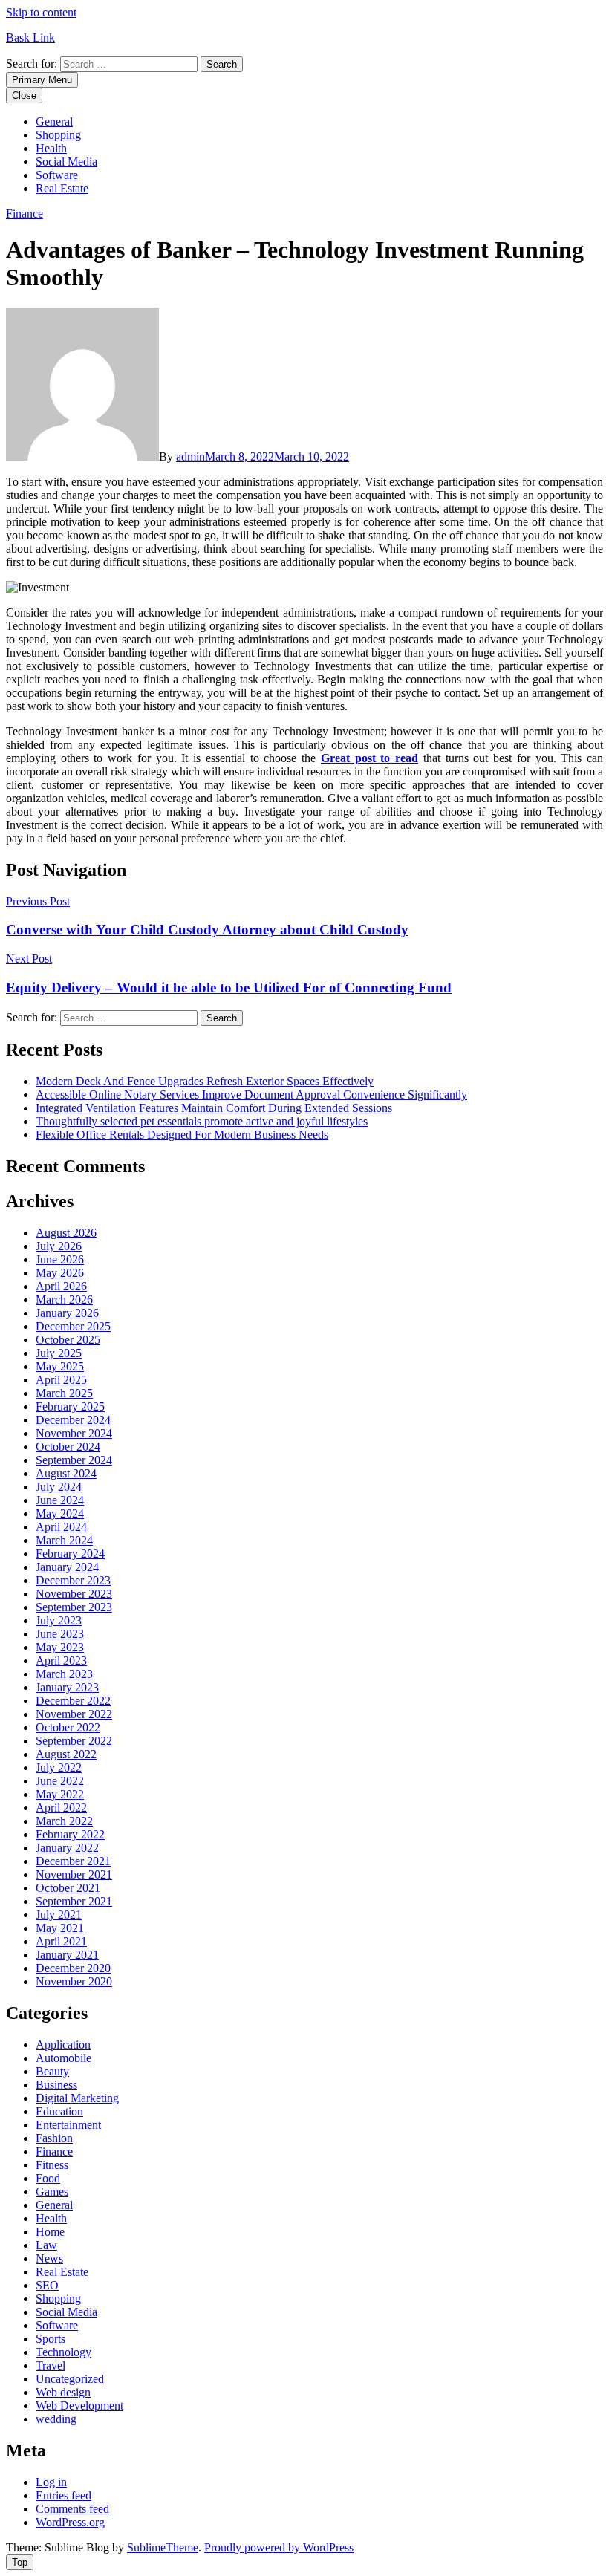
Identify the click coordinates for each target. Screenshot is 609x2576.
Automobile (63, 2058)
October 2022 (68, 1727)
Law (46, 2245)
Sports (51, 2339)
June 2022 (60, 1781)
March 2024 (64, 1540)
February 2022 (70, 1834)
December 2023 (73, 1580)
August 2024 (66, 1473)
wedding (56, 2419)
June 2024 (60, 1500)
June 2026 (60, 1259)
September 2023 (74, 1607)
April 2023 (61, 1661)
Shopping (58, 135)
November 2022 (74, 1714)
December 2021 (73, 1861)
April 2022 (61, 1808)
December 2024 (73, 1420)
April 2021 (61, 1941)
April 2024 (61, 1527)
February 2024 (70, 1554)
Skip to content (41, 12)
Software (57, 175)
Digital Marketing (77, 2098)
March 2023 (64, 1674)
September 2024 (74, 1460)
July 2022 (59, 1767)
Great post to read (369, 758)
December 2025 (73, 1326)
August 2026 (66, 1233)
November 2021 (74, 1874)
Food (48, 2178)
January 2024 (67, 1567)
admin (190, 456)
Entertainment (68, 2125)
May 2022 (60, 1794)
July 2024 (59, 1487)
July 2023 (59, 1620)
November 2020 (74, 1981)
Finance (25, 214)
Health (51, 148)
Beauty (52, 2071)
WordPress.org (70, 2522)
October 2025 (68, 1340)
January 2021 (67, 1955)
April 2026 (61, 1286)
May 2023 (60, 1647)
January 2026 (67, 1313)
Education (59, 2111)
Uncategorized (70, 2379)
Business (56, 2085)
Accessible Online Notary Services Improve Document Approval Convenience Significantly (251, 1095)
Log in (51, 2482)
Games (52, 2192)
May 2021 (60, 1928)
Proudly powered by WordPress (279, 2547)
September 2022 (74, 1741)
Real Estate (62, 188)
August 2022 (66, 1754)
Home (50, 2232)
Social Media (66, 162)
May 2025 (60, 1366)
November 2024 (74, 1433)
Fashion (54, 2138)
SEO (47, 2285)
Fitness (52, 2165)
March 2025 (64, 1393)
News (49, 2258)
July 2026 (59, 1246)
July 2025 (59, 1353)
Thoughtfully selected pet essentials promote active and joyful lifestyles (202, 1121)
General (54, 121)
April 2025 (61, 1380)
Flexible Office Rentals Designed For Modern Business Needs (182, 1135)
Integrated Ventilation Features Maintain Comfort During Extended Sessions (214, 1108)
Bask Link (30, 38)
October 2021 (68, 1888)
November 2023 (74, 1594)
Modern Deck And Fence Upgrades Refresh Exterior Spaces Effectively (205, 1081)
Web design (63, 2392)
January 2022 (67, 1848)
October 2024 (68, 1447)
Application (63, 2045)
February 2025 (70, 1406)
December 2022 (73, 1701)
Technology (63, 2352)
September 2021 (74, 1901)
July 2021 (59, 1915)
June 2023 (60, 1634)
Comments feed (72, 2509)
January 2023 (67, 1687)
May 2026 (60, 1273)
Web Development (79, 2406)
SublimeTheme (163, 2547)
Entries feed (63, 2495)
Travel (51, 2365)
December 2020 (73, 1968)
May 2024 (60, 1513)
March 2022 (64, 1821)
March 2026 (64, 1300)
